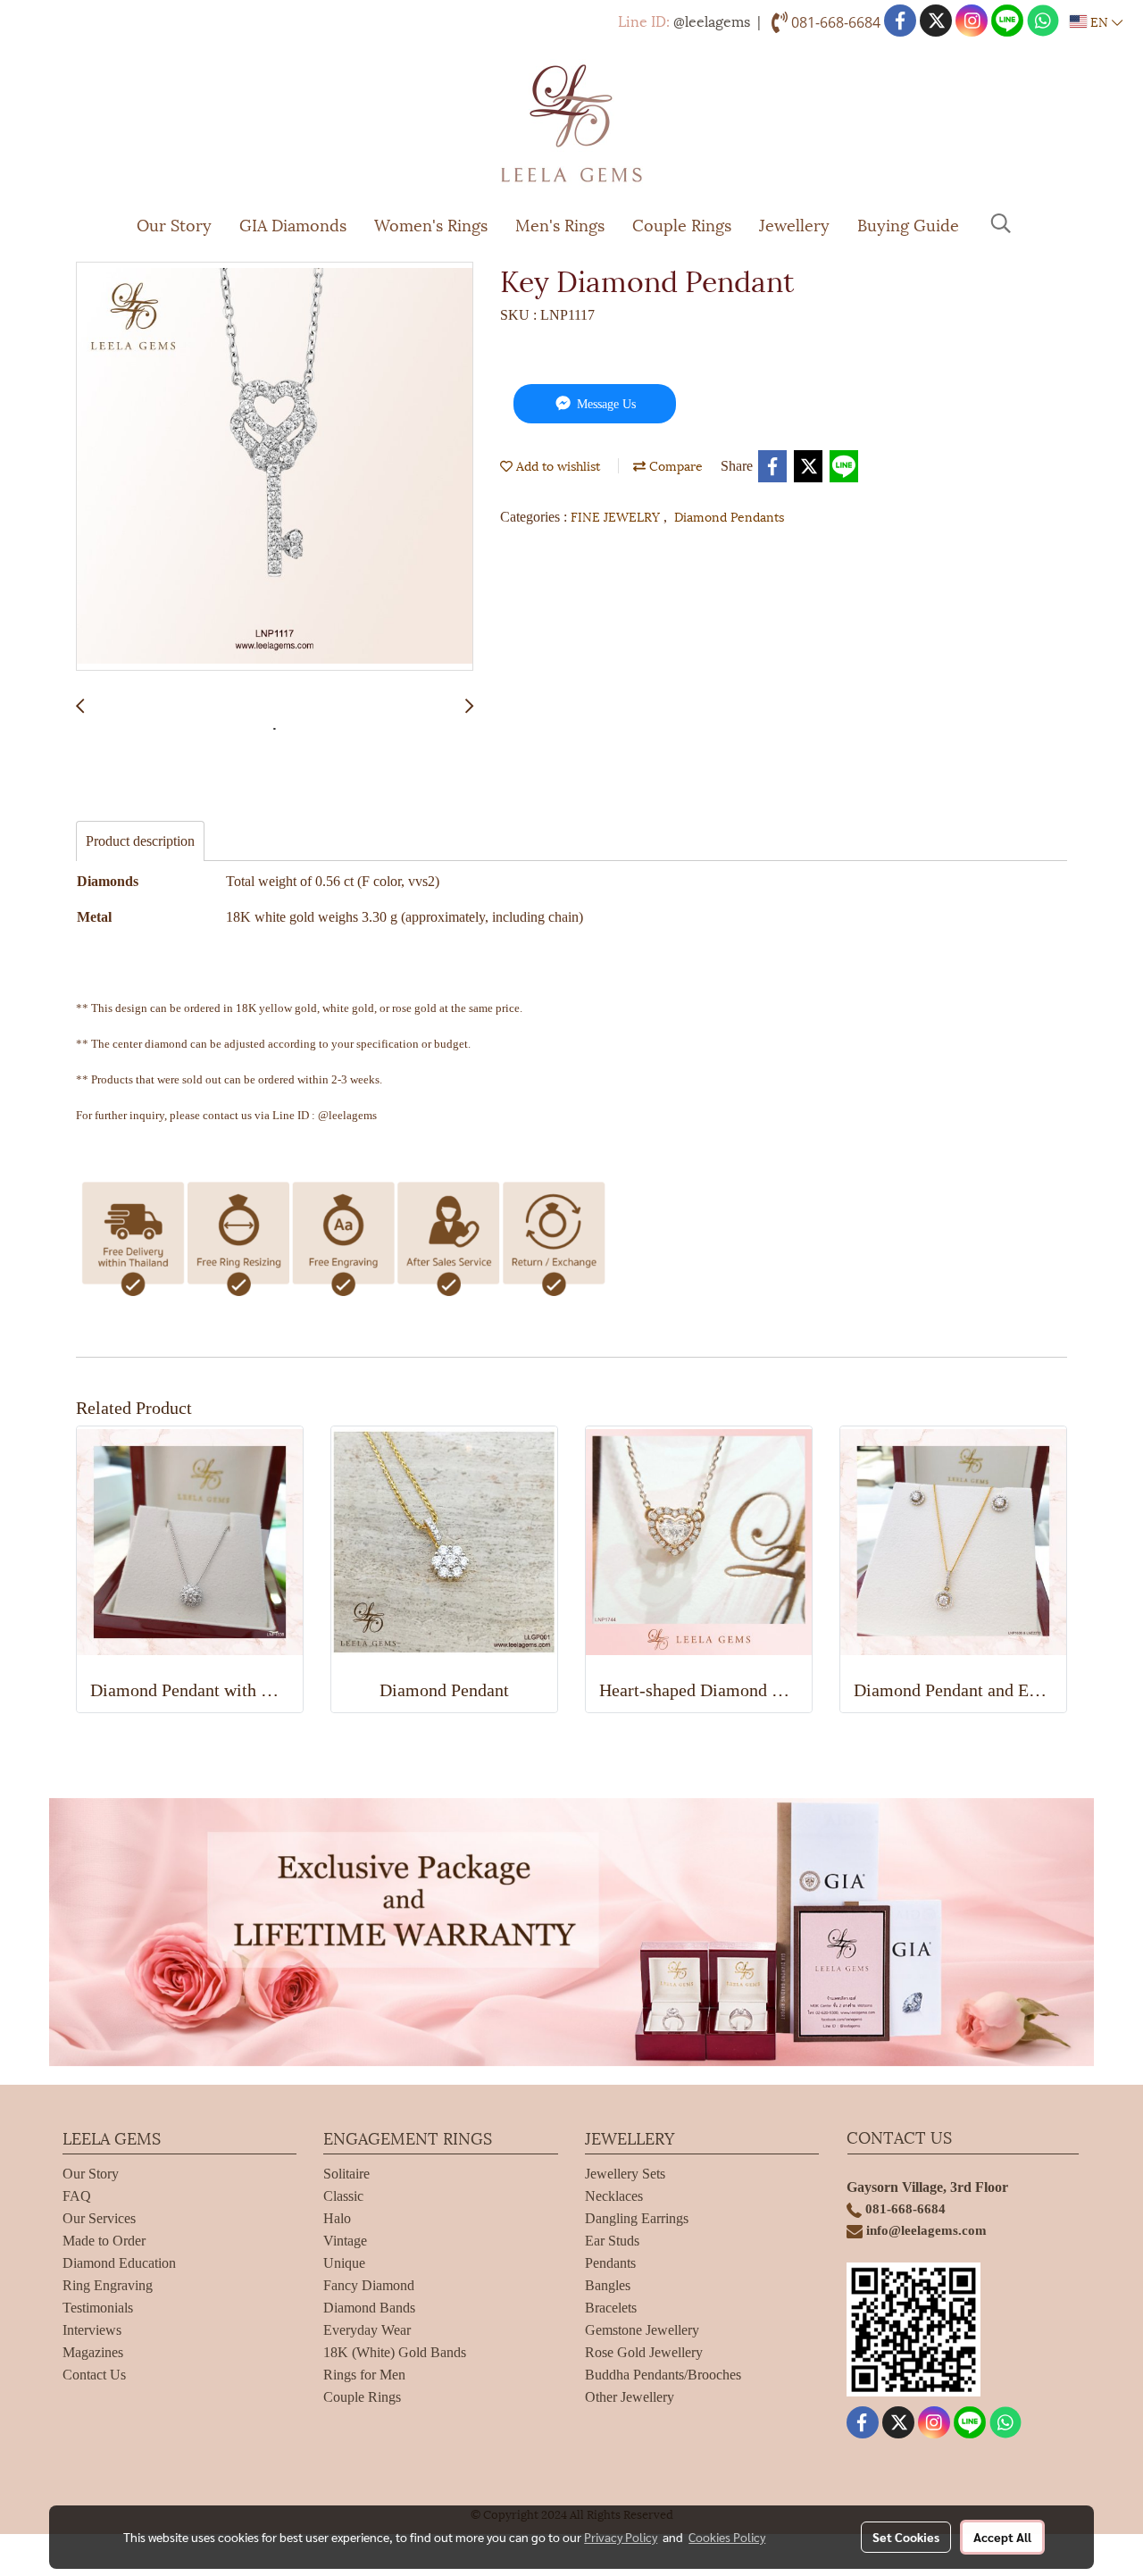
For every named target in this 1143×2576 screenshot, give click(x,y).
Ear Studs (612, 2241)
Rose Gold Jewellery (644, 2352)
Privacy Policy (621, 2537)
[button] (1001, 223)
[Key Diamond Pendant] (275, 467)
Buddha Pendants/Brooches (663, 2375)
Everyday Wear (367, 2330)
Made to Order (104, 2241)
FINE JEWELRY (617, 516)
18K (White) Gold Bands (395, 2352)
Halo (337, 2218)
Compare (674, 465)
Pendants (610, 2263)
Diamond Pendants (729, 516)
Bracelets (611, 2308)
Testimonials (98, 2308)
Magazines (93, 2352)
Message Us (605, 404)
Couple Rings (682, 224)
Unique (344, 2263)
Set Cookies (906, 2537)
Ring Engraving (108, 2285)
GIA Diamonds (293, 224)
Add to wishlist (556, 465)
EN (1099, 21)
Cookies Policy (727, 2537)
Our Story (174, 224)
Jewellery (794, 224)
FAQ (77, 2196)
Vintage (345, 2241)
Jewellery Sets (625, 2174)
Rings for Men (364, 2375)
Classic (343, 2196)
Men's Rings (560, 224)
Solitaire (346, 2174)
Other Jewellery (630, 2397)
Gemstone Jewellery (642, 2330)
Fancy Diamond (369, 2285)
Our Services (99, 2218)
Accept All (1002, 2537)
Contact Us (94, 2375)
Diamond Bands (369, 2308)
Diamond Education (119, 2263)
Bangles (608, 2285)
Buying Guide (908, 224)
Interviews (92, 2330)
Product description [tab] (140, 841)
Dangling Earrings (637, 2218)
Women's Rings (431, 224)
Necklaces (614, 2196)
